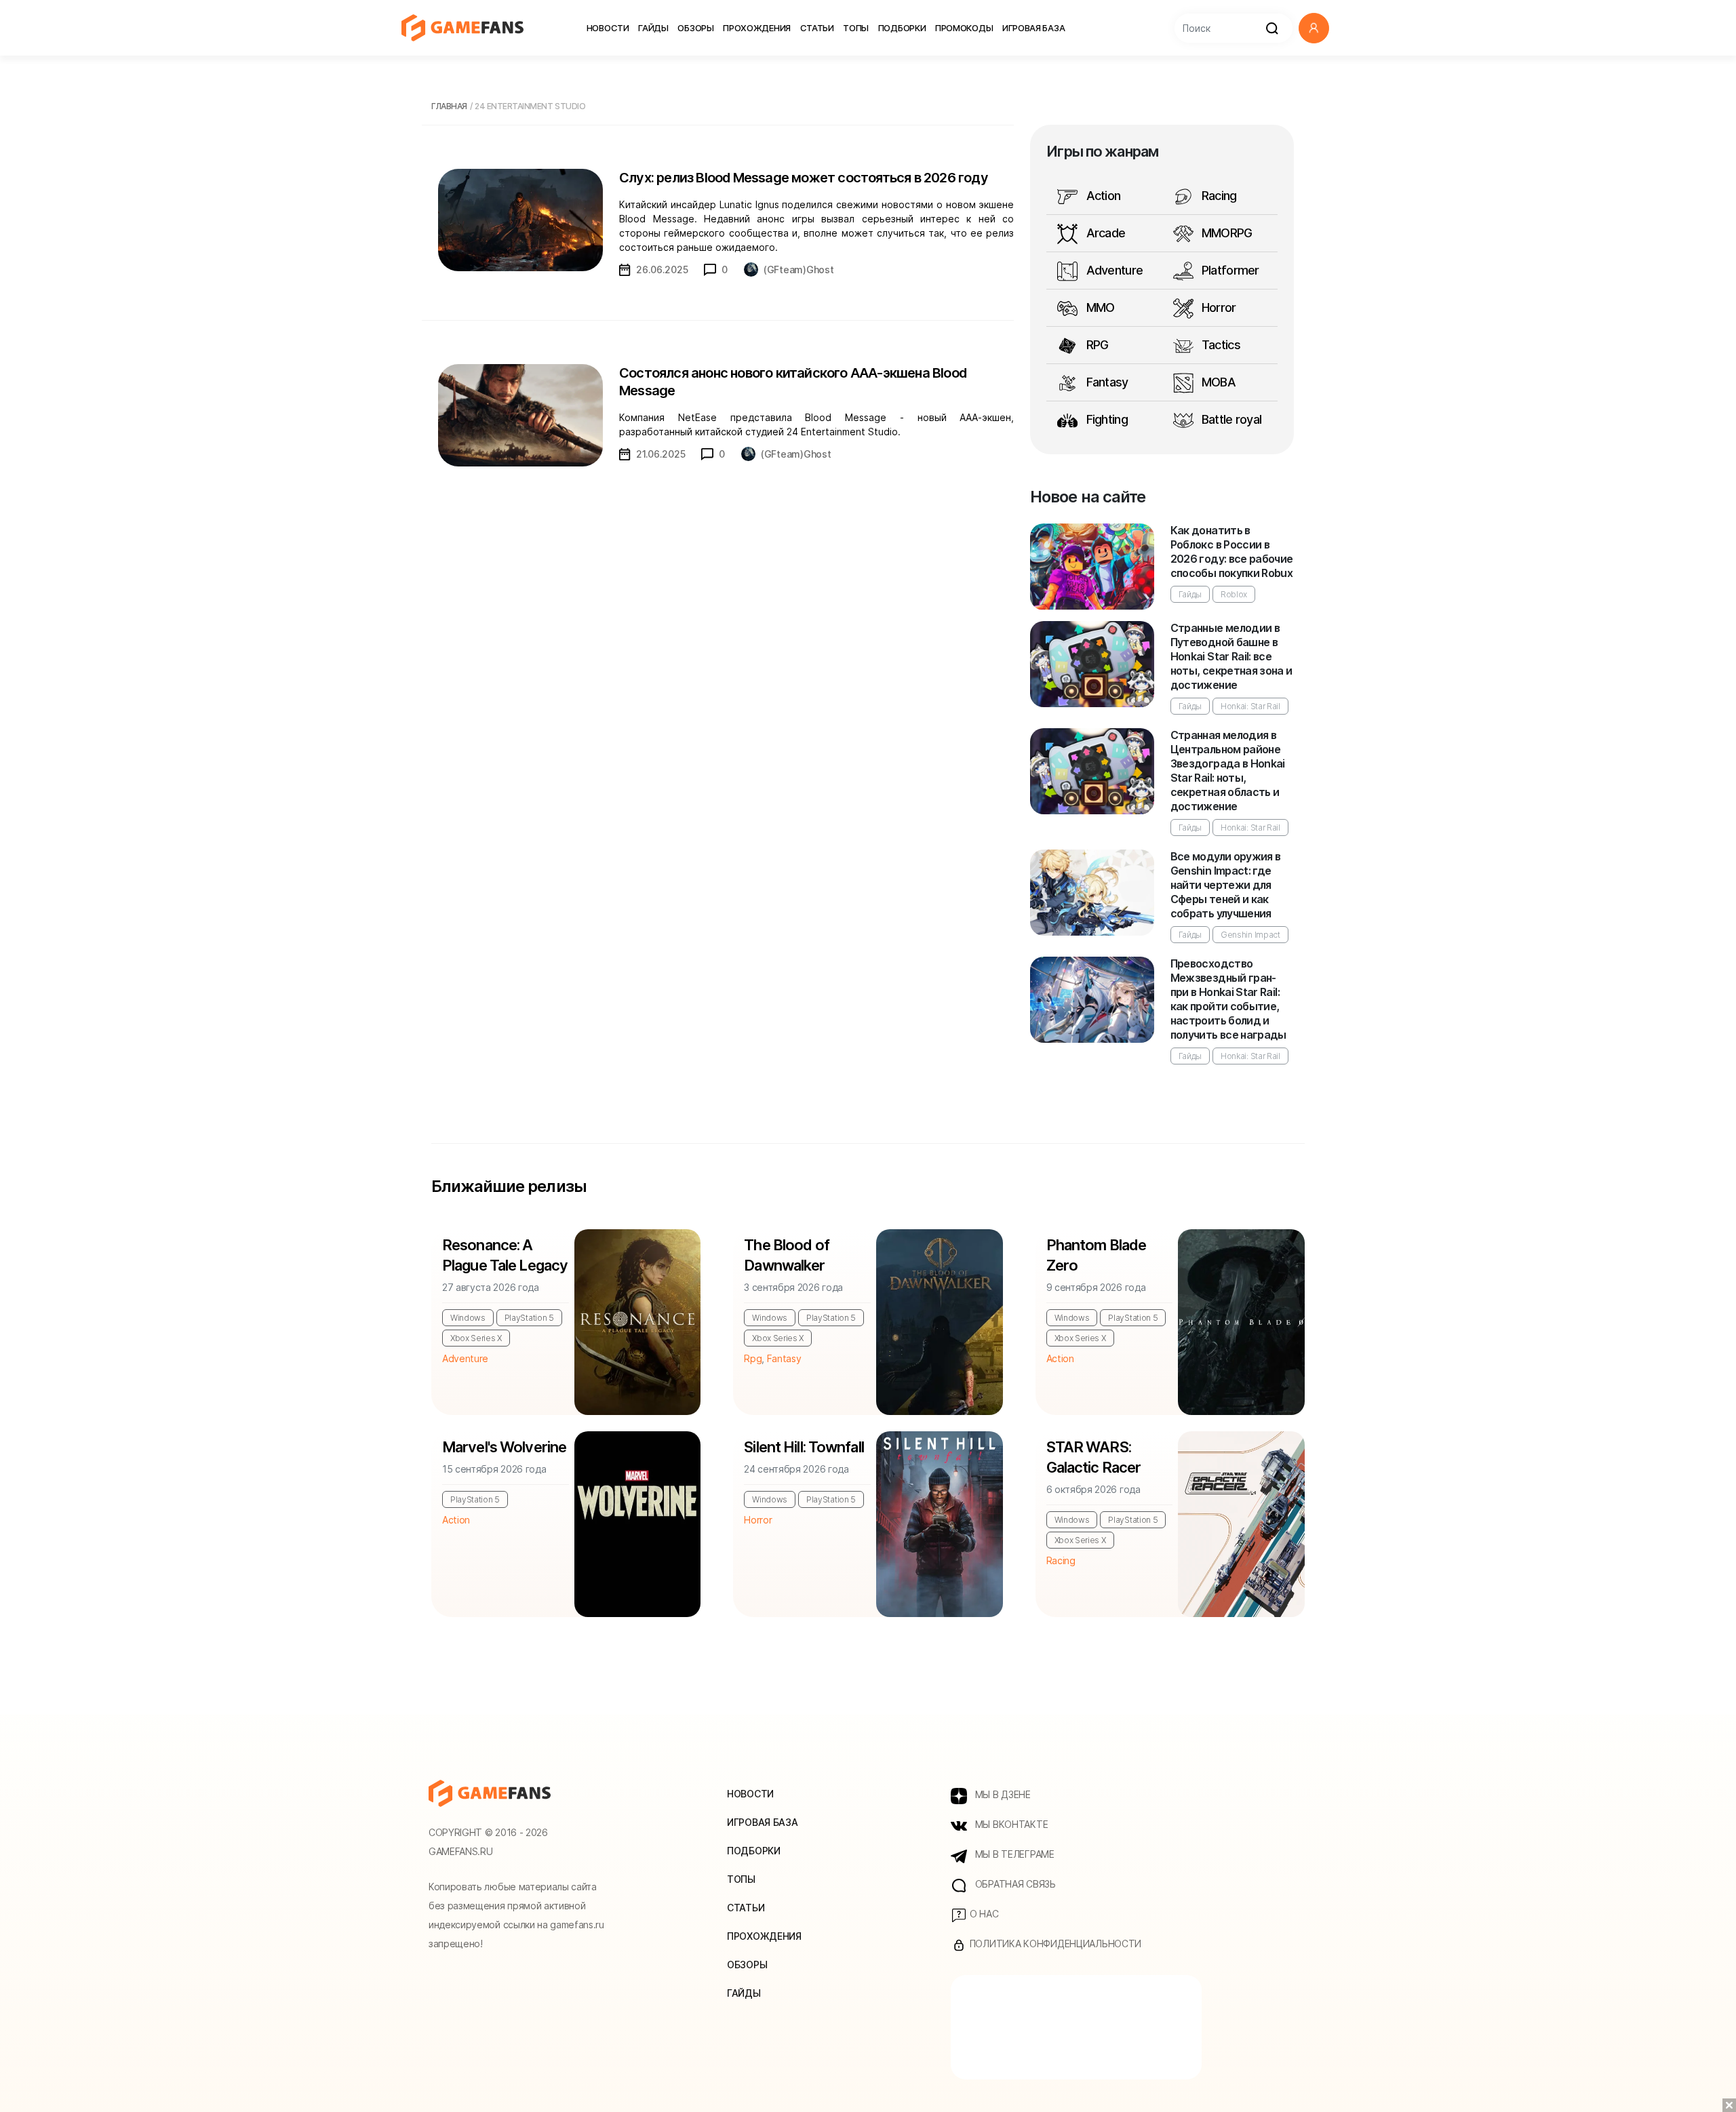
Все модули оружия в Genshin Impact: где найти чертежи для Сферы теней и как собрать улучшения (1226, 885)
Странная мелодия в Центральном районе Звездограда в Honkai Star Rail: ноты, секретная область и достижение (1228, 771)
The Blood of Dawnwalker (786, 1255)
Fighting (1105, 419)
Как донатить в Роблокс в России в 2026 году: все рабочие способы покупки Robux (1232, 552)
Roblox (1234, 594)
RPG (1096, 345)
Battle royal (1230, 419)
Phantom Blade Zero (1097, 1255)
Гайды (653, 28)
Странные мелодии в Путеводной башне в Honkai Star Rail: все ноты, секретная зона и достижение (1231, 656)
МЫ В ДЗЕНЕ (1002, 1794)
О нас (983, 1914)
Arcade (1104, 233)
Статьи (817, 28)
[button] (1314, 28)
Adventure (1113, 270)
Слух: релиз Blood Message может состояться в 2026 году (804, 178)
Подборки (902, 28)
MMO (1099, 307)
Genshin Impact (1250, 935)
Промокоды (964, 28)
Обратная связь (1014, 1884)
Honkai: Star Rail (1250, 706)
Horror (1218, 307)
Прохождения (757, 28)
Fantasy (1105, 382)
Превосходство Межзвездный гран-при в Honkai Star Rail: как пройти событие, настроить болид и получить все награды (1228, 999)
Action (1102, 196)
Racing (1218, 196)
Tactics (1220, 345)
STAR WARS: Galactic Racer (1094, 1457)
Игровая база (1033, 28)
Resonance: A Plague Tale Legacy (505, 1255)
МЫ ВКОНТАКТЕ (1010, 1824)
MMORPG (1226, 233)
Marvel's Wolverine (504, 1447)
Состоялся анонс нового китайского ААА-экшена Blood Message (793, 382)
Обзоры (695, 28)
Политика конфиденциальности (1054, 1944)
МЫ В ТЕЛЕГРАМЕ (1013, 1854)
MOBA (1217, 382)
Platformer (1229, 270)
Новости (608, 28)
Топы (856, 28)
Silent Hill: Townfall (804, 1447)
